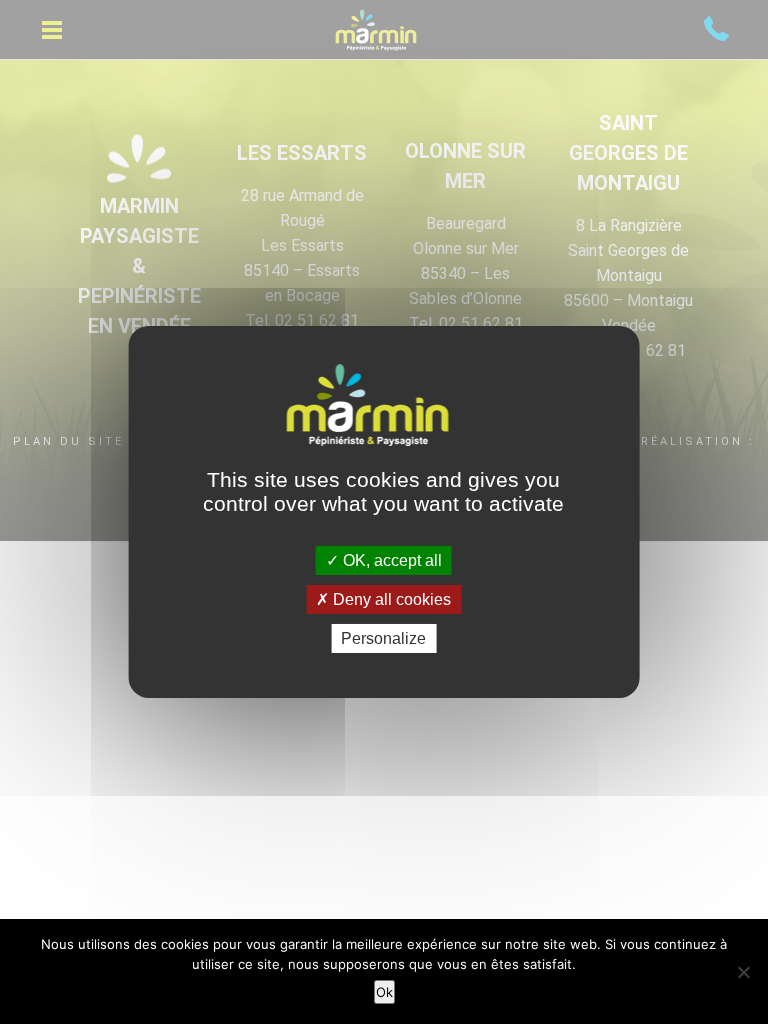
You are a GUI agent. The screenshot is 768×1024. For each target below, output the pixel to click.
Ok (384, 992)
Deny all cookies (390, 599)
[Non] (743, 972)
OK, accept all (390, 559)
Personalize (383, 638)
